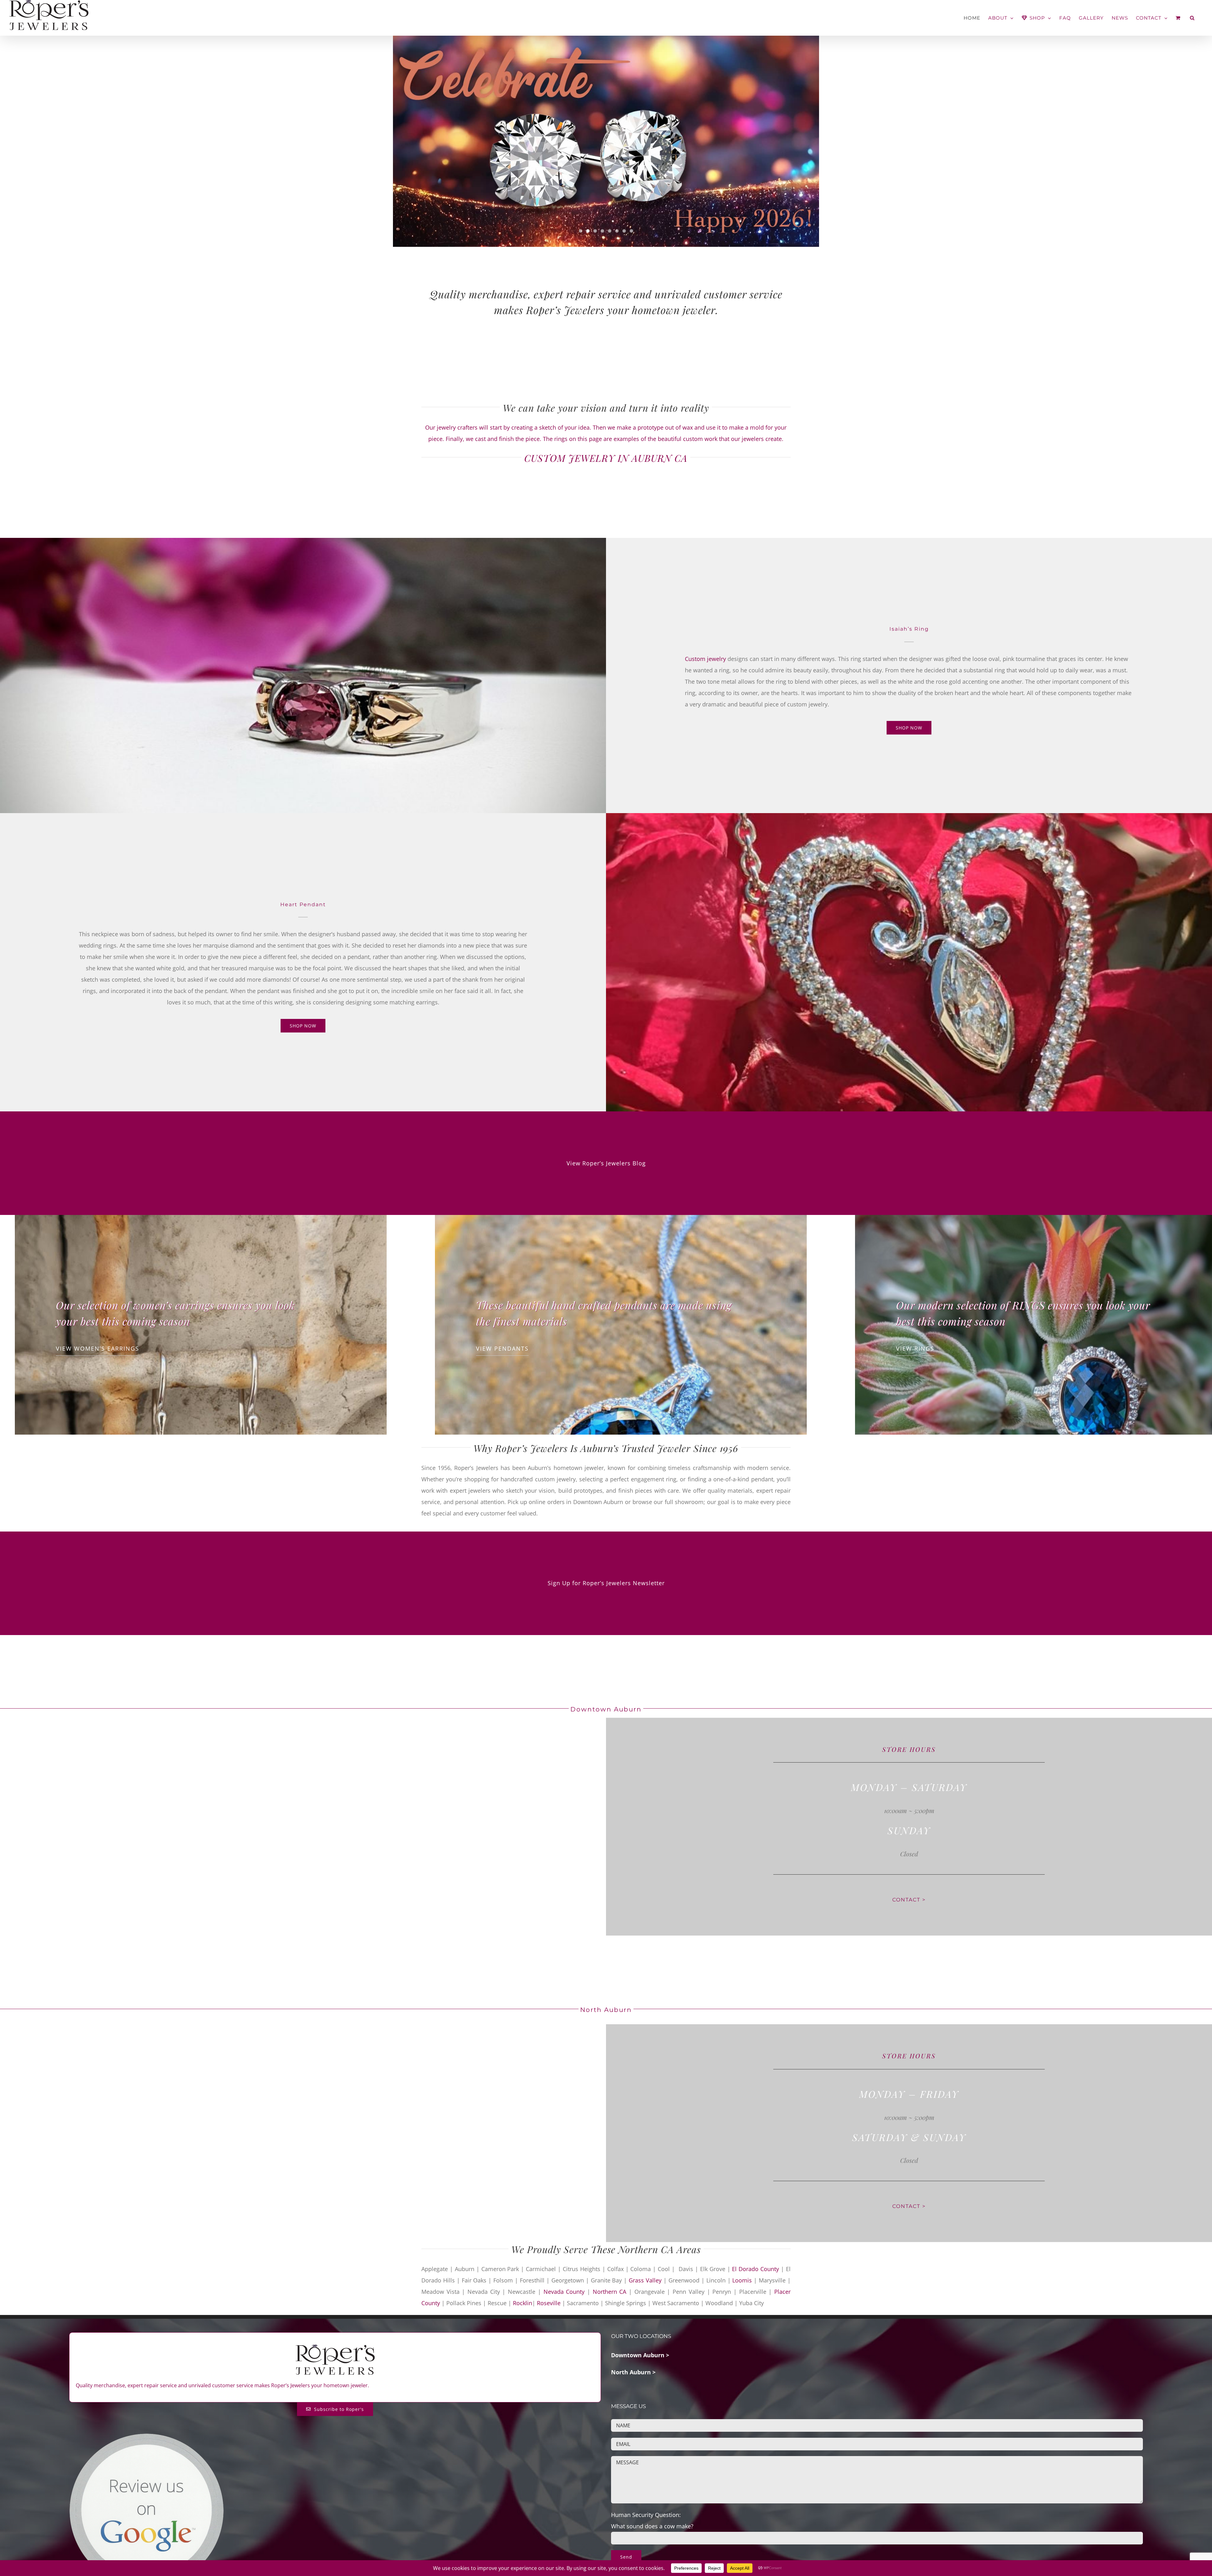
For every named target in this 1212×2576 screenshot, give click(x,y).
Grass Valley (645, 2280)
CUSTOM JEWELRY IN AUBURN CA (606, 458)
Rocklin (523, 2303)
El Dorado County (755, 2269)
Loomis (742, 2280)
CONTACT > (909, 1900)
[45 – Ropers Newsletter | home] (606, 141)
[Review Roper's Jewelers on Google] (146, 2437)
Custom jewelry (705, 659)
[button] (1192, 18)
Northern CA (610, 2292)
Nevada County (564, 2292)
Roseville (550, 2303)
